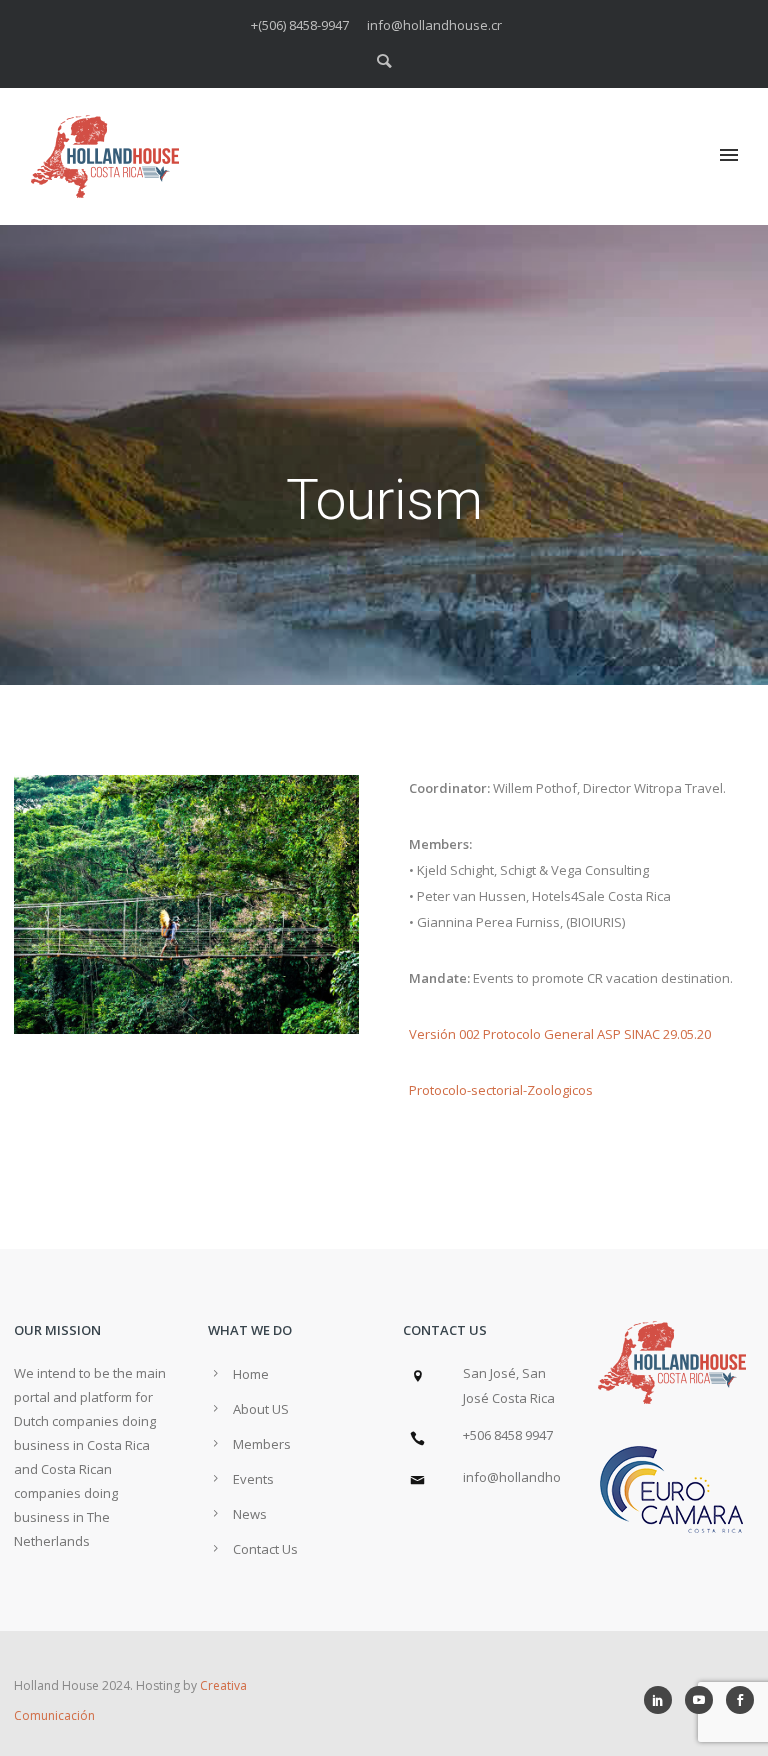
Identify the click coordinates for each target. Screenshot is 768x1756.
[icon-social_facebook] (740, 1700)
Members (262, 1444)
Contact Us (265, 1549)
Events (253, 1479)
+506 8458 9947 (508, 1435)
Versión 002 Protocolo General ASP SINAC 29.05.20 (560, 1034)
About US (261, 1409)
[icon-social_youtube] (704, 1700)
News (250, 1514)
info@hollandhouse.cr (530, 1477)
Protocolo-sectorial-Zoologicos (501, 1090)
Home (251, 1374)
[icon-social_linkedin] (663, 1700)
